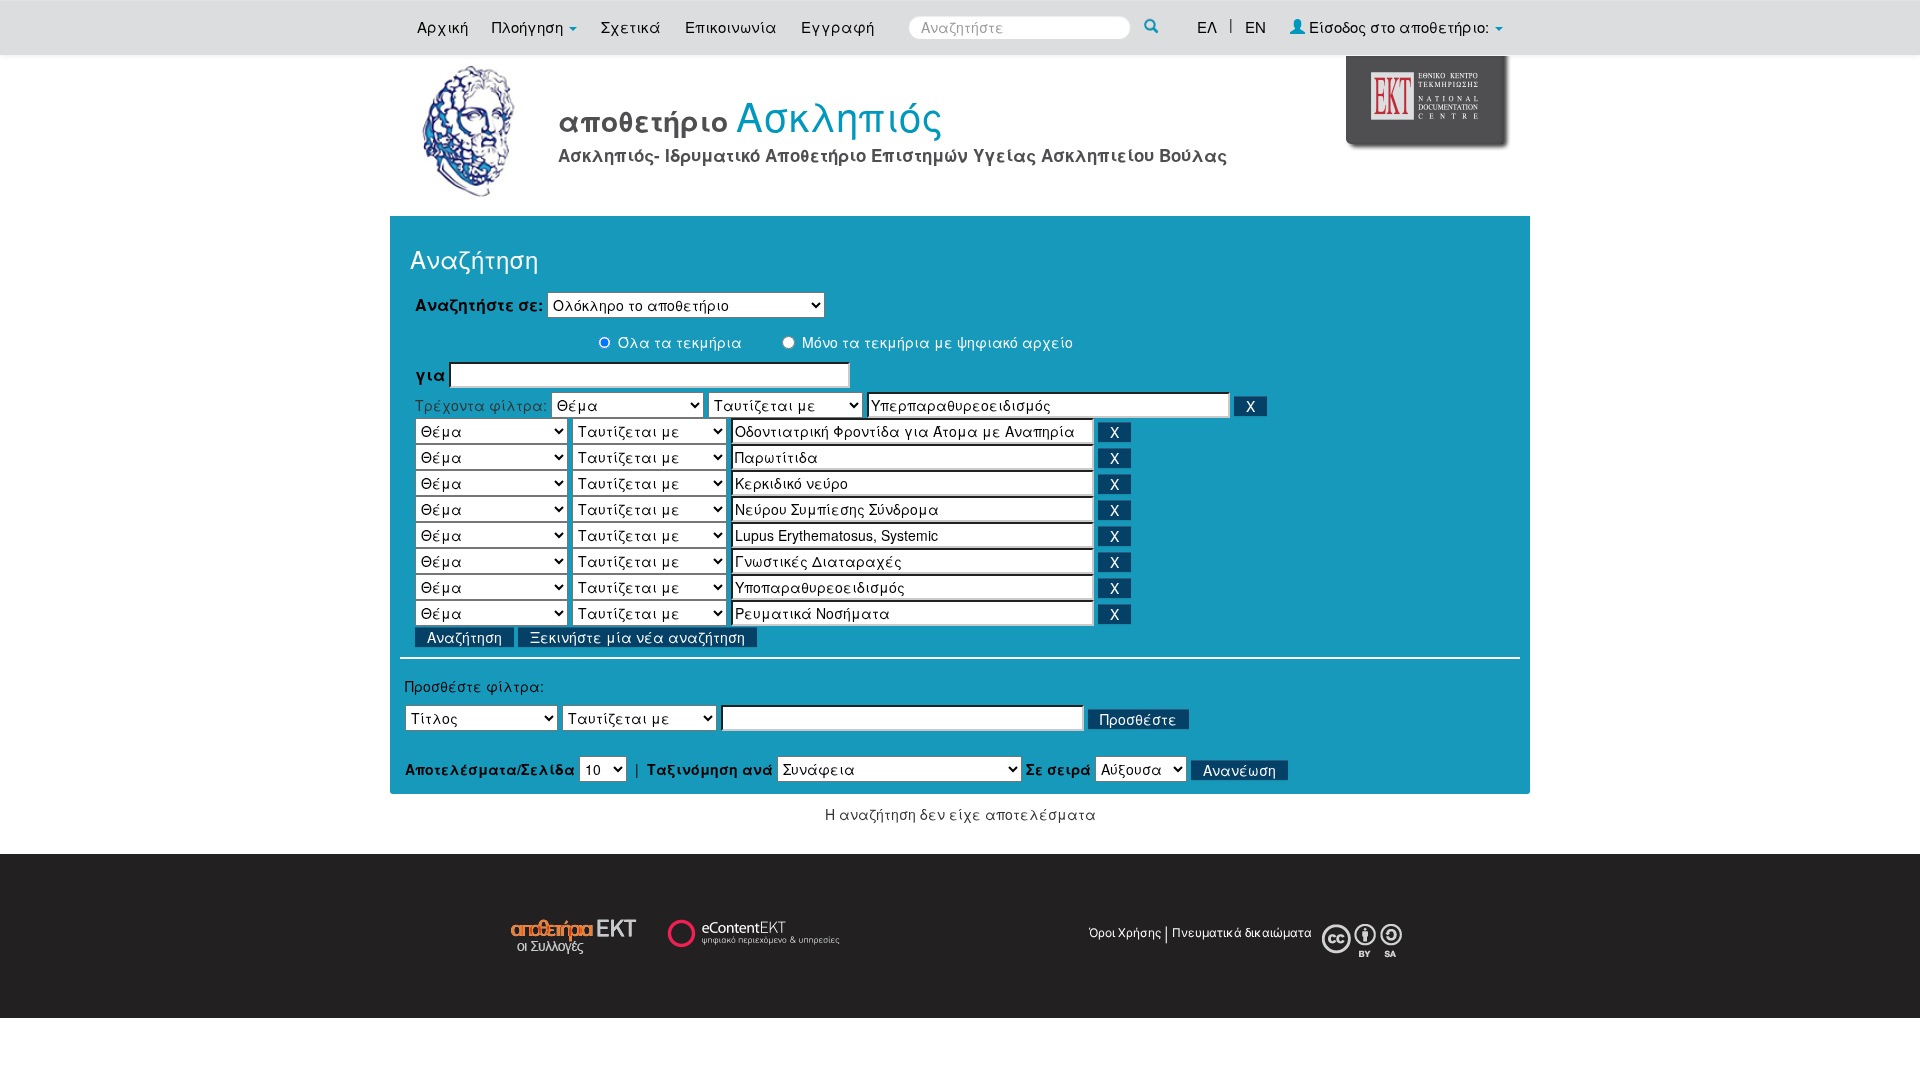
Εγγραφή (837, 26)
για (430, 375)
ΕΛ (1207, 26)
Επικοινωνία (731, 26)
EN (1255, 26)
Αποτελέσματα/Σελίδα (490, 769)
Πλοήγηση (529, 26)
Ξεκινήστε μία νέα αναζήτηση (637, 637)
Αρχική (442, 26)
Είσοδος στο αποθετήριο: (1399, 26)
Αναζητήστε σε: (479, 305)
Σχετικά (631, 26)
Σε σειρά (1058, 769)
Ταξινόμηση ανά (710, 769)
